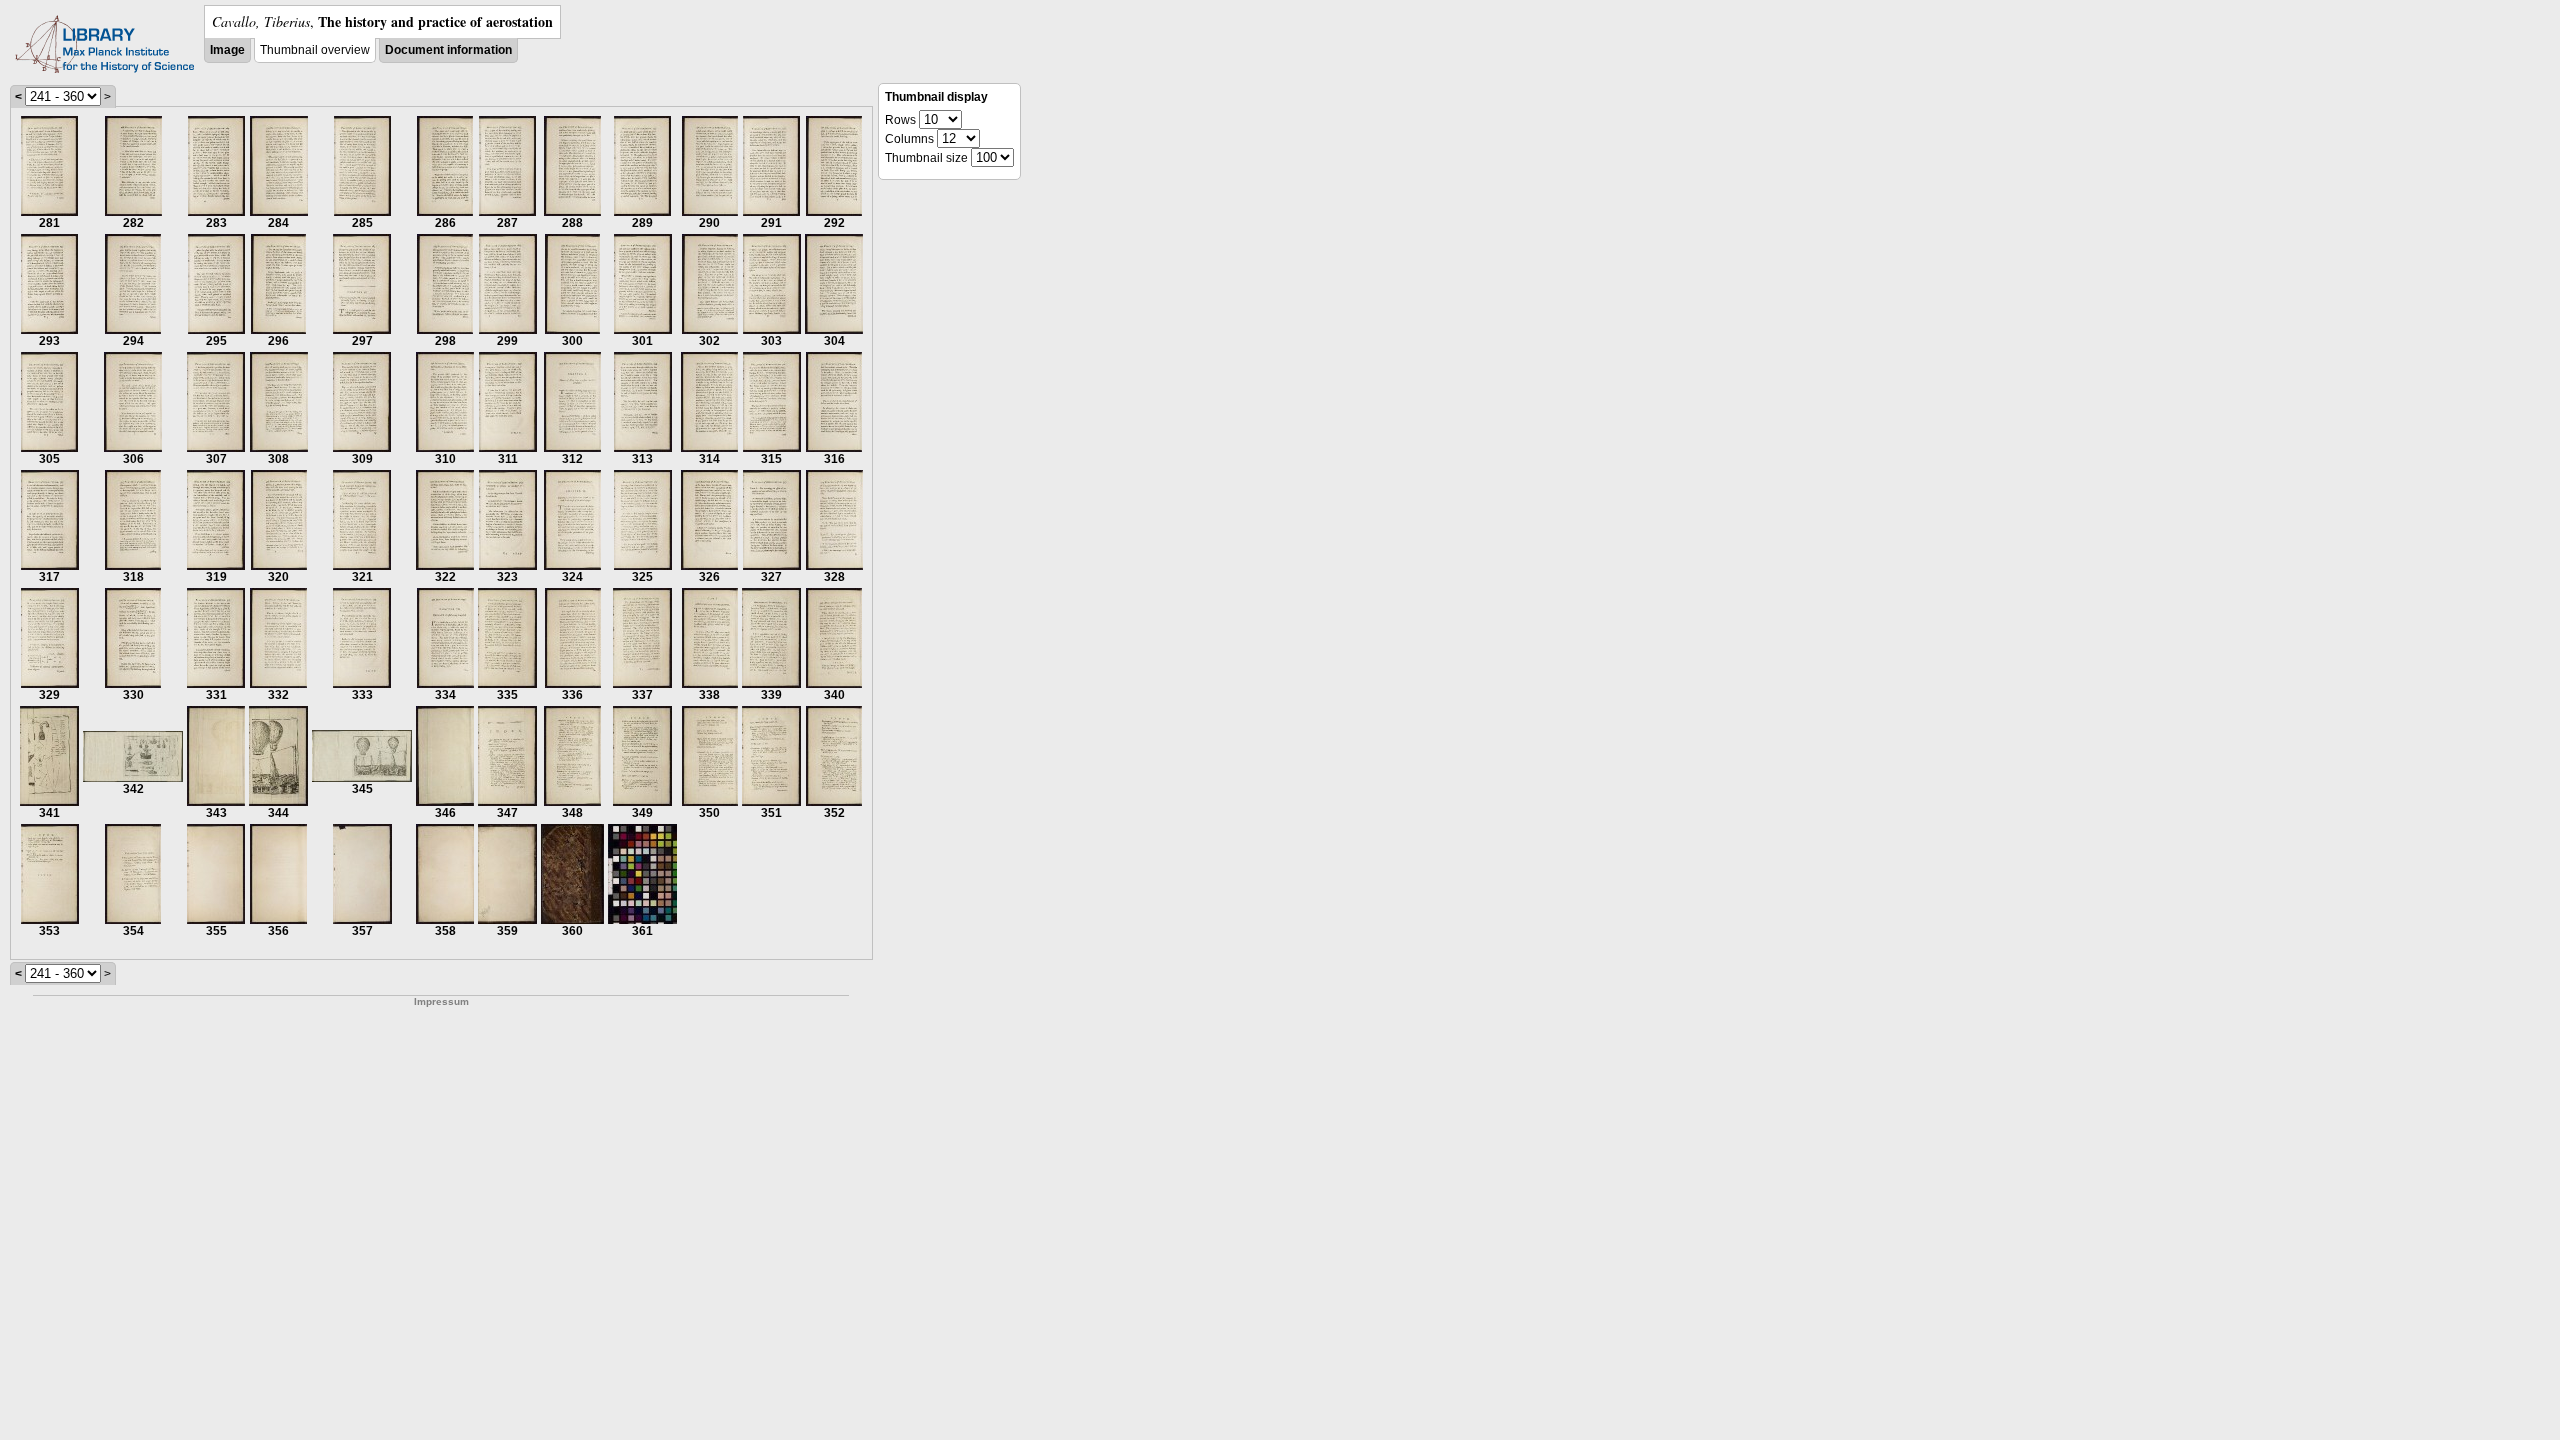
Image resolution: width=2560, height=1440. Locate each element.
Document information (448, 50)
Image (227, 50)
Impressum (441, 1001)
